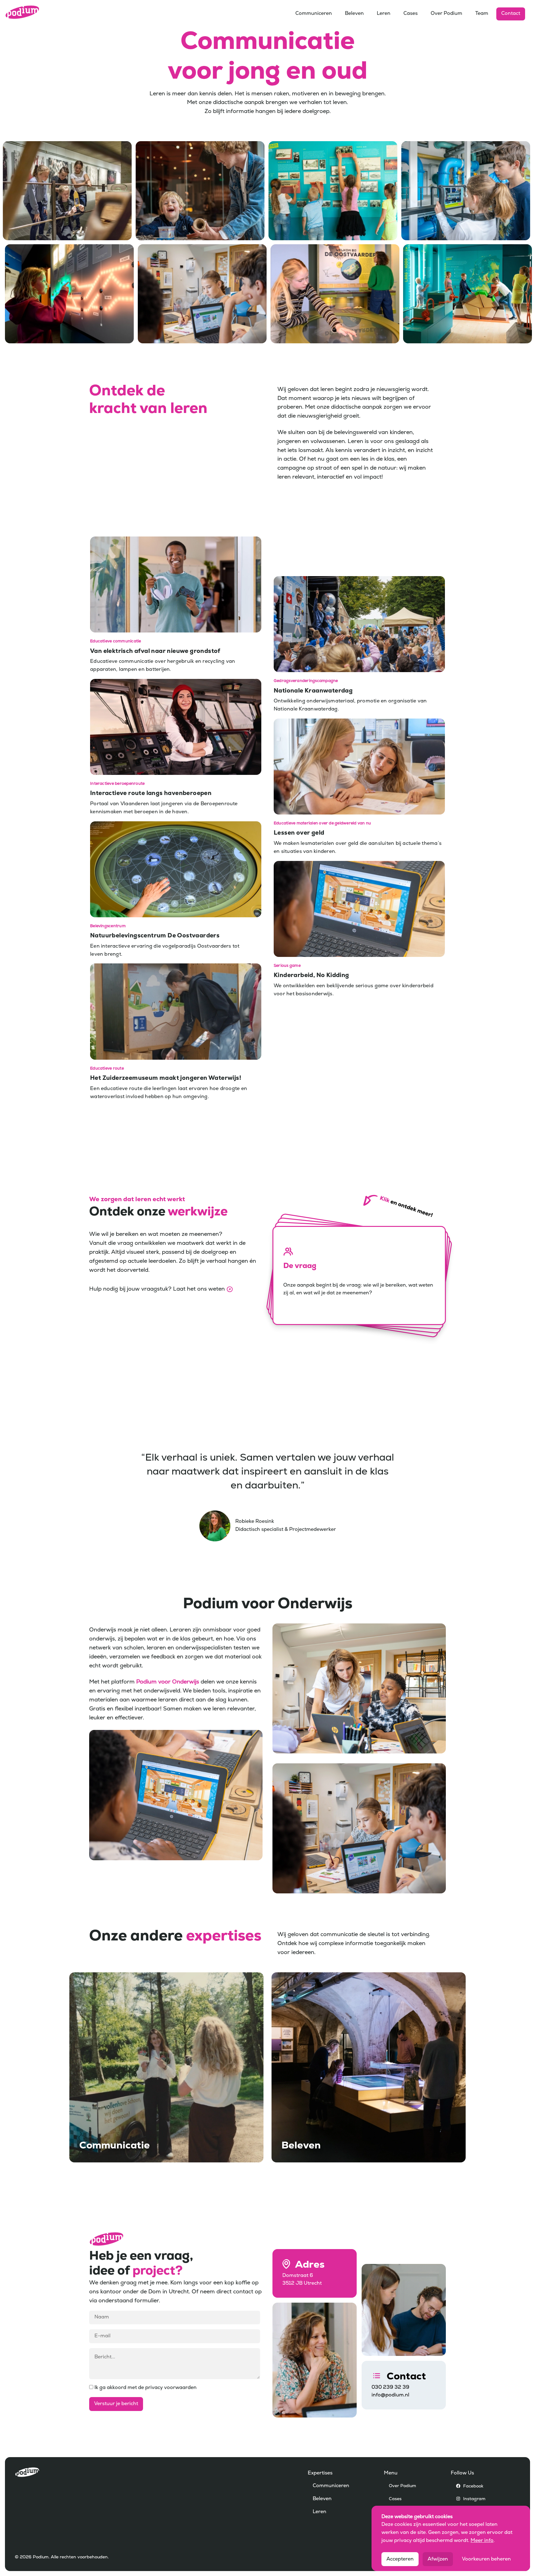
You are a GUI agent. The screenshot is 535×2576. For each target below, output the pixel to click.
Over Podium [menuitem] (446, 14)
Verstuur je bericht (116, 2404)
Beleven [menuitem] (354, 14)
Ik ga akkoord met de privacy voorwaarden (145, 2388)
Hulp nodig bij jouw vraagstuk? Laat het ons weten (157, 1289)
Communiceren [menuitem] (314, 14)
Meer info (482, 2541)
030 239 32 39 (390, 2387)
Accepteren (400, 2559)
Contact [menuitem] (511, 14)
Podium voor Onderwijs (168, 1682)
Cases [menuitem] (411, 14)
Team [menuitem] (482, 14)
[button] (359, 1275)
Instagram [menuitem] (474, 2499)
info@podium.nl (390, 2395)
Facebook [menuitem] (473, 2486)
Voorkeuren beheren (486, 2559)
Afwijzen (438, 2559)
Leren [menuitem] (384, 14)
